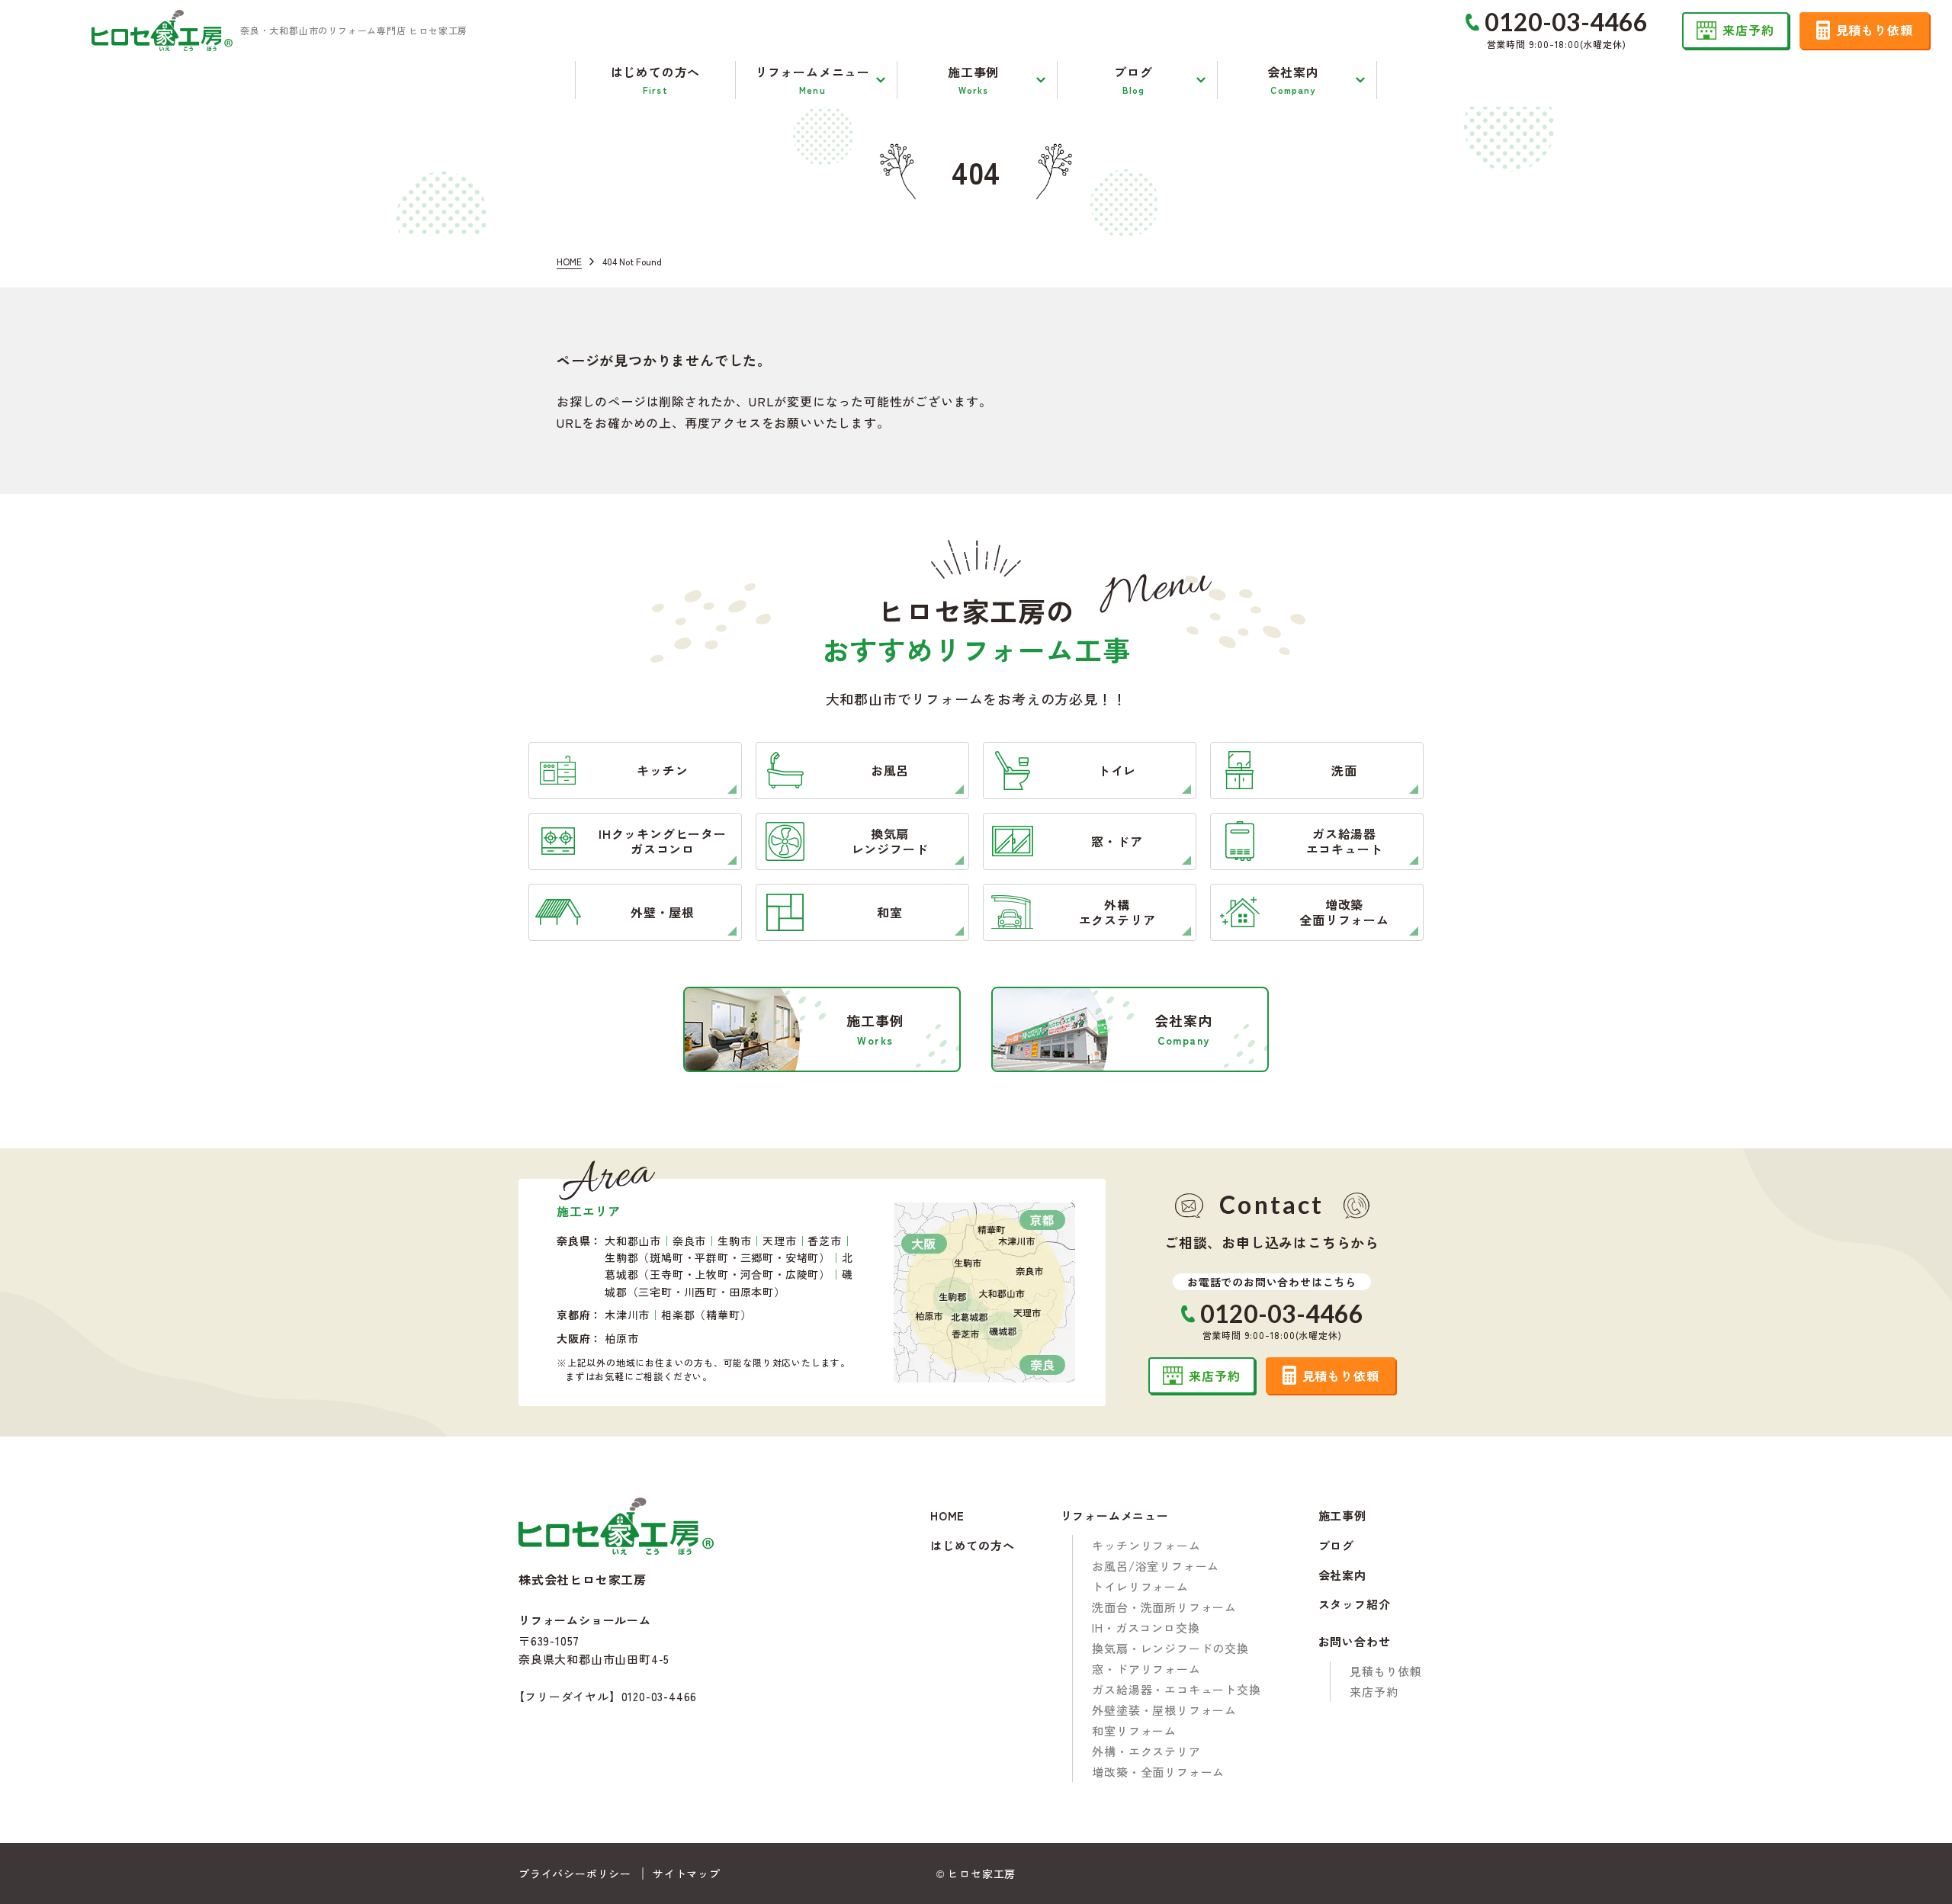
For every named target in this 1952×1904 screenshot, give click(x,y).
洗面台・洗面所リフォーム (1164, 1607)
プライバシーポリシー (575, 1873)
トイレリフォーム (1140, 1586)
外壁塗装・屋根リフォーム (1164, 1710)
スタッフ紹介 (1355, 1605)
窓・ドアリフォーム (1146, 1669)
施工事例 (1342, 1516)
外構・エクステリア (1146, 1751)
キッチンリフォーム (1146, 1545)
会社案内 (1342, 1576)
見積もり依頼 (1386, 1671)
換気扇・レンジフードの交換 (1170, 1648)
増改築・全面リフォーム (1158, 1772)
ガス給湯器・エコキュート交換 (1176, 1689)
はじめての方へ (973, 1546)
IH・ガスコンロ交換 (1146, 1628)
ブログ (1336, 1546)
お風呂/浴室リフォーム (1156, 1566)
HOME (947, 1516)
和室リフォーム (1134, 1731)
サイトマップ (687, 1873)
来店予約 (1374, 1692)
